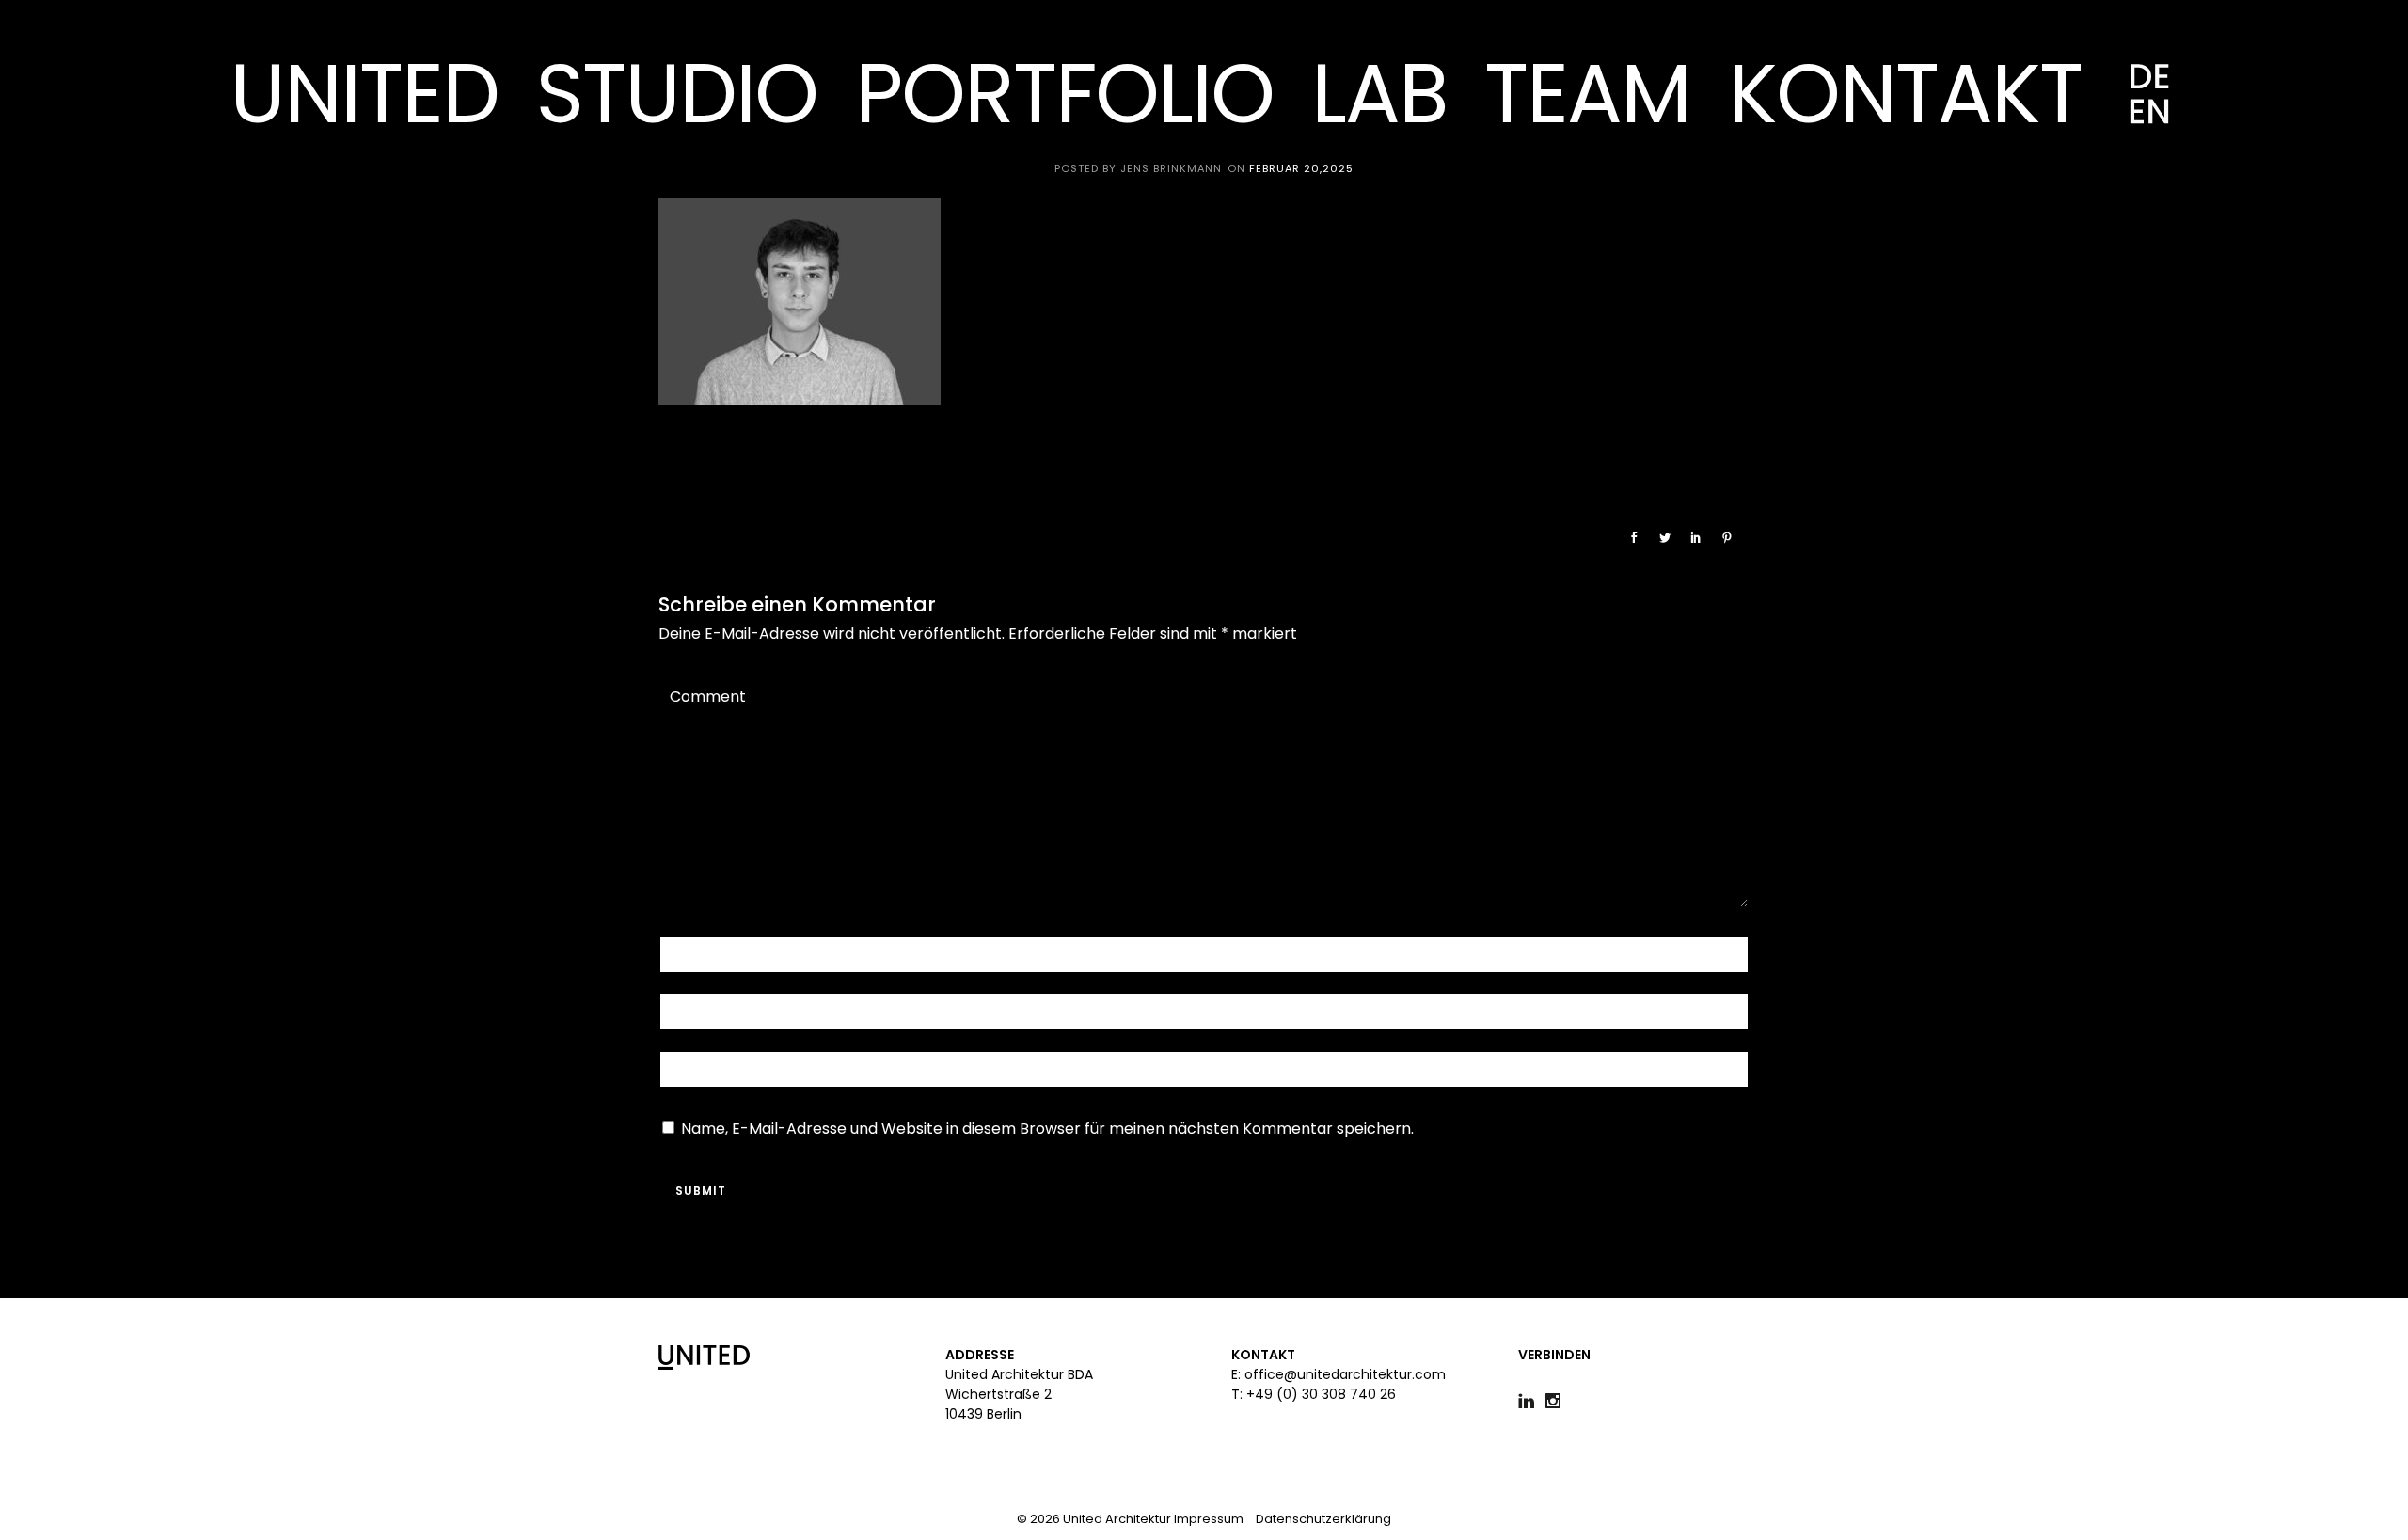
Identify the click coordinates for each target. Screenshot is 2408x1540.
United (364, 94)
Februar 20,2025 (1301, 168)
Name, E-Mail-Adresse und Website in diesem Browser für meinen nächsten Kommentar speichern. (1047, 1128)
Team (1587, 94)
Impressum (1209, 1519)
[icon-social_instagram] (1553, 1401)
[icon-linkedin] (1531, 1401)
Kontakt (1905, 94)
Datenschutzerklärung (1323, 1519)
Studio (677, 94)
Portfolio (1064, 94)
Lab (1379, 94)
